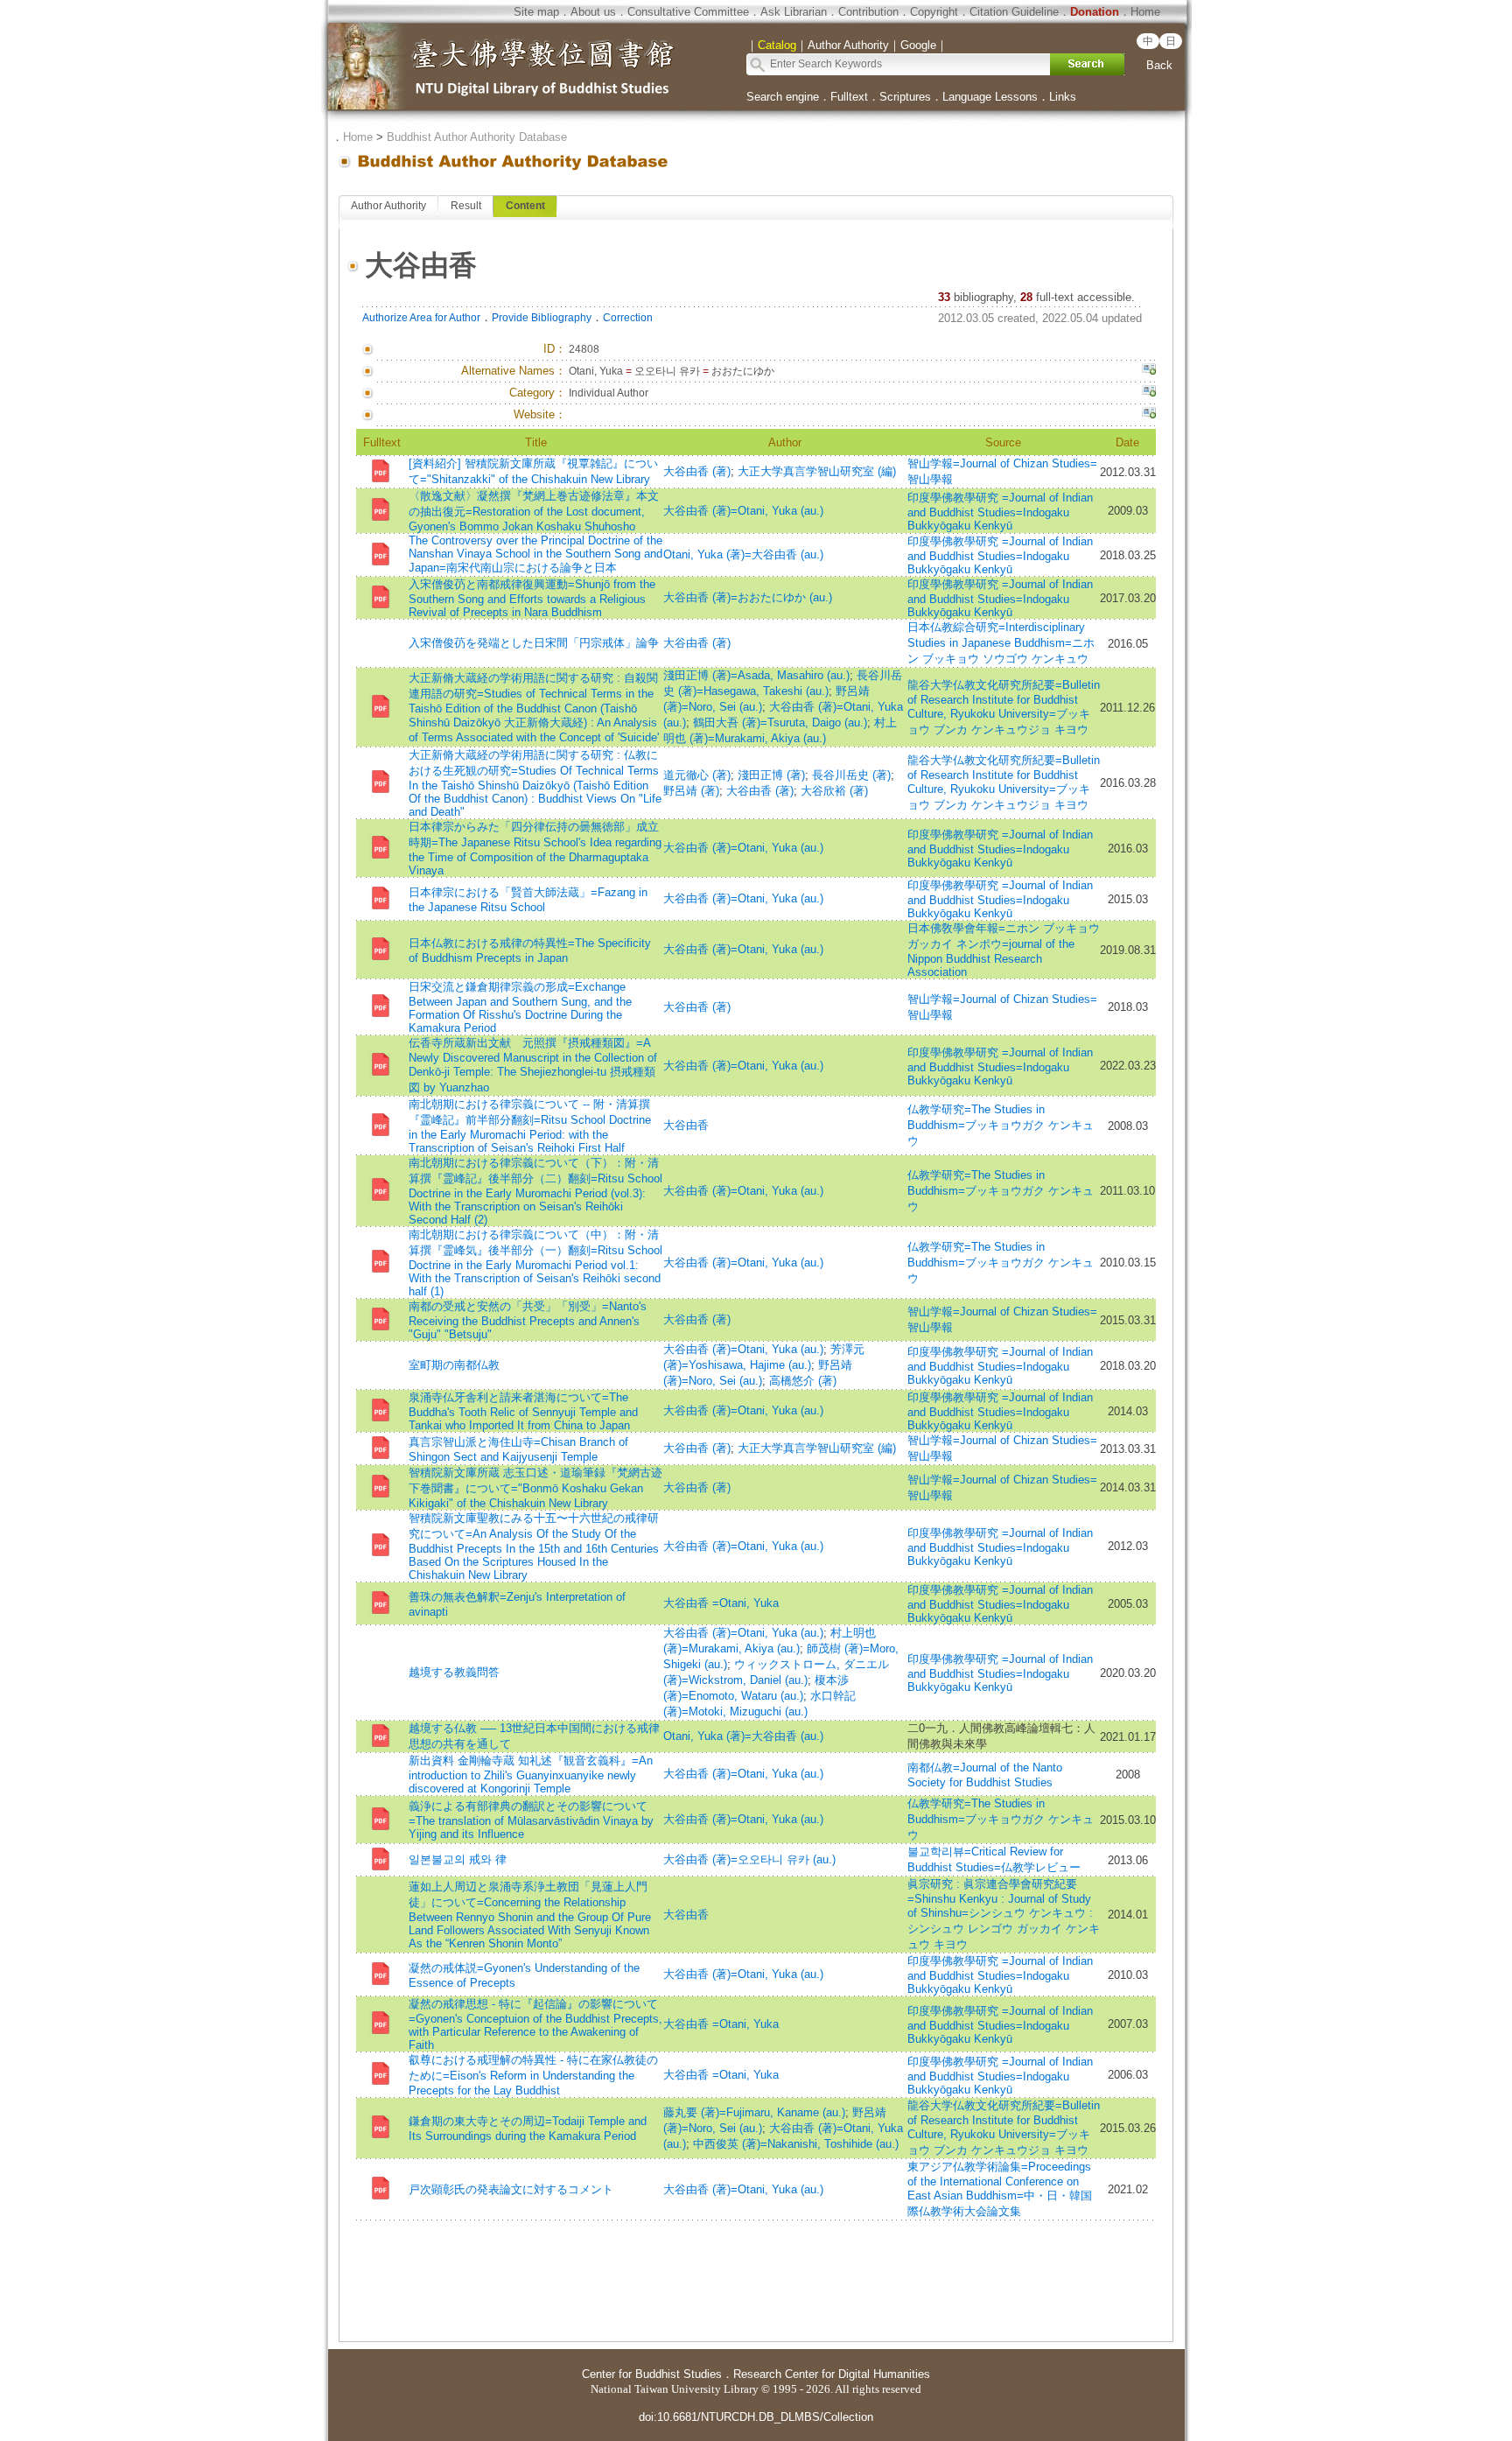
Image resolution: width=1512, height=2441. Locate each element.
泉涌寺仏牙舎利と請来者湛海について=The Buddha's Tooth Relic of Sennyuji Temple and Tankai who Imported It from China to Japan (523, 1411)
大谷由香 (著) (697, 471)
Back (1159, 65)
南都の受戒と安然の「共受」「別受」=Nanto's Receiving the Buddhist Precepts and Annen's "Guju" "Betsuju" (528, 1320)
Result (466, 206)
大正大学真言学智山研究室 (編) (817, 471)
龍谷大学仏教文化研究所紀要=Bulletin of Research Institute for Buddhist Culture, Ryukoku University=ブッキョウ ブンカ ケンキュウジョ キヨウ (1004, 707)
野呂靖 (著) (691, 791)
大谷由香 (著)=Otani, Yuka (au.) (743, 511)
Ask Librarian (794, 12)
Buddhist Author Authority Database (477, 137)
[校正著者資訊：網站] (1149, 415)
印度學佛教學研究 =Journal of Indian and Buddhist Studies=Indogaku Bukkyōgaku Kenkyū (1000, 512)
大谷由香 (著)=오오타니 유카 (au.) (749, 1859)
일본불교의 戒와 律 (458, 1859)
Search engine (783, 97)
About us (593, 12)
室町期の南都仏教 (454, 1365)
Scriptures (905, 97)
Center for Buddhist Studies (652, 2374)
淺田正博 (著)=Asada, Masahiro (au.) (756, 675)
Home (1145, 12)
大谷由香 (686, 1125)
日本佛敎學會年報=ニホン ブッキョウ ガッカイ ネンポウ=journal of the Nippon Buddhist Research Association (1004, 950)
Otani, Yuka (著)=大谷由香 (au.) (743, 554)
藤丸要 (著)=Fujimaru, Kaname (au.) (754, 2112)
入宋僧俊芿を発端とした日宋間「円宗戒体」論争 (534, 643)
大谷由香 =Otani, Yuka (721, 1603)
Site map (536, 12)
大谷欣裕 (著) (834, 791)
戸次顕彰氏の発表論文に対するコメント (511, 2189)
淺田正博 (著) (771, 775)
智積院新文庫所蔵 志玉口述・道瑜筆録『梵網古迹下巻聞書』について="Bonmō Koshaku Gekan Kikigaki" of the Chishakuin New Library (535, 1488)
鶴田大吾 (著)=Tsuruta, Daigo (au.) (780, 722)
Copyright (934, 12)
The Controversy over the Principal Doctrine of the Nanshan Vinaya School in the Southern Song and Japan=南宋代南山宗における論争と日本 (535, 554)
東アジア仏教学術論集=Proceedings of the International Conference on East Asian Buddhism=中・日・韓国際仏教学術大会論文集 (1000, 2189)
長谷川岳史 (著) (851, 775)
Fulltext (849, 97)
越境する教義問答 (454, 1672)
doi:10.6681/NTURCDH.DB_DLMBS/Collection (756, 2417)
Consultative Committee (688, 12)
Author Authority (388, 206)
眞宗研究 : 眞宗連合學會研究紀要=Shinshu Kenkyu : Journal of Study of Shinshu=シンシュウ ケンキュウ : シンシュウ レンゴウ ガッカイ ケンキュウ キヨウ (1004, 1914)
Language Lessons (990, 97)
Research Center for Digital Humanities (832, 2374)
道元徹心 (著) (697, 775)
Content (525, 206)
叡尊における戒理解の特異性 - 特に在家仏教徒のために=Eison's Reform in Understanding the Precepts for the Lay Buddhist (533, 2075)
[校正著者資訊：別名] (1149, 371)
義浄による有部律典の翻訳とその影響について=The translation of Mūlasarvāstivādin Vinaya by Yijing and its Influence (531, 1820)
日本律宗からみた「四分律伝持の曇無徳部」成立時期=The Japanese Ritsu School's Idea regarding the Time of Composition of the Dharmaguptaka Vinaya (535, 849)
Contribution (868, 12)
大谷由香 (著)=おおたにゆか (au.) (748, 597)
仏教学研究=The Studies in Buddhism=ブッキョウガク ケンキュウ (1001, 1125)
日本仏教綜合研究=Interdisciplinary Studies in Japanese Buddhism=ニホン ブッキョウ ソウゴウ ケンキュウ (1001, 643)
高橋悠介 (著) (803, 1381)
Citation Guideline (1014, 12)
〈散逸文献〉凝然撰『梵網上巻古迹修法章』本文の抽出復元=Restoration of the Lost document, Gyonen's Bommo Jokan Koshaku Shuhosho (534, 511)
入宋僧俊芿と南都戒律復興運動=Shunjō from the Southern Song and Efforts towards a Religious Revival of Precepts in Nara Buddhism (532, 598)
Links (1063, 97)
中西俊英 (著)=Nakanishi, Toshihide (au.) (796, 2144)
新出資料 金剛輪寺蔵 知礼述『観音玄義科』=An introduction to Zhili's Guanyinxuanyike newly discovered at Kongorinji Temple (531, 1775)
